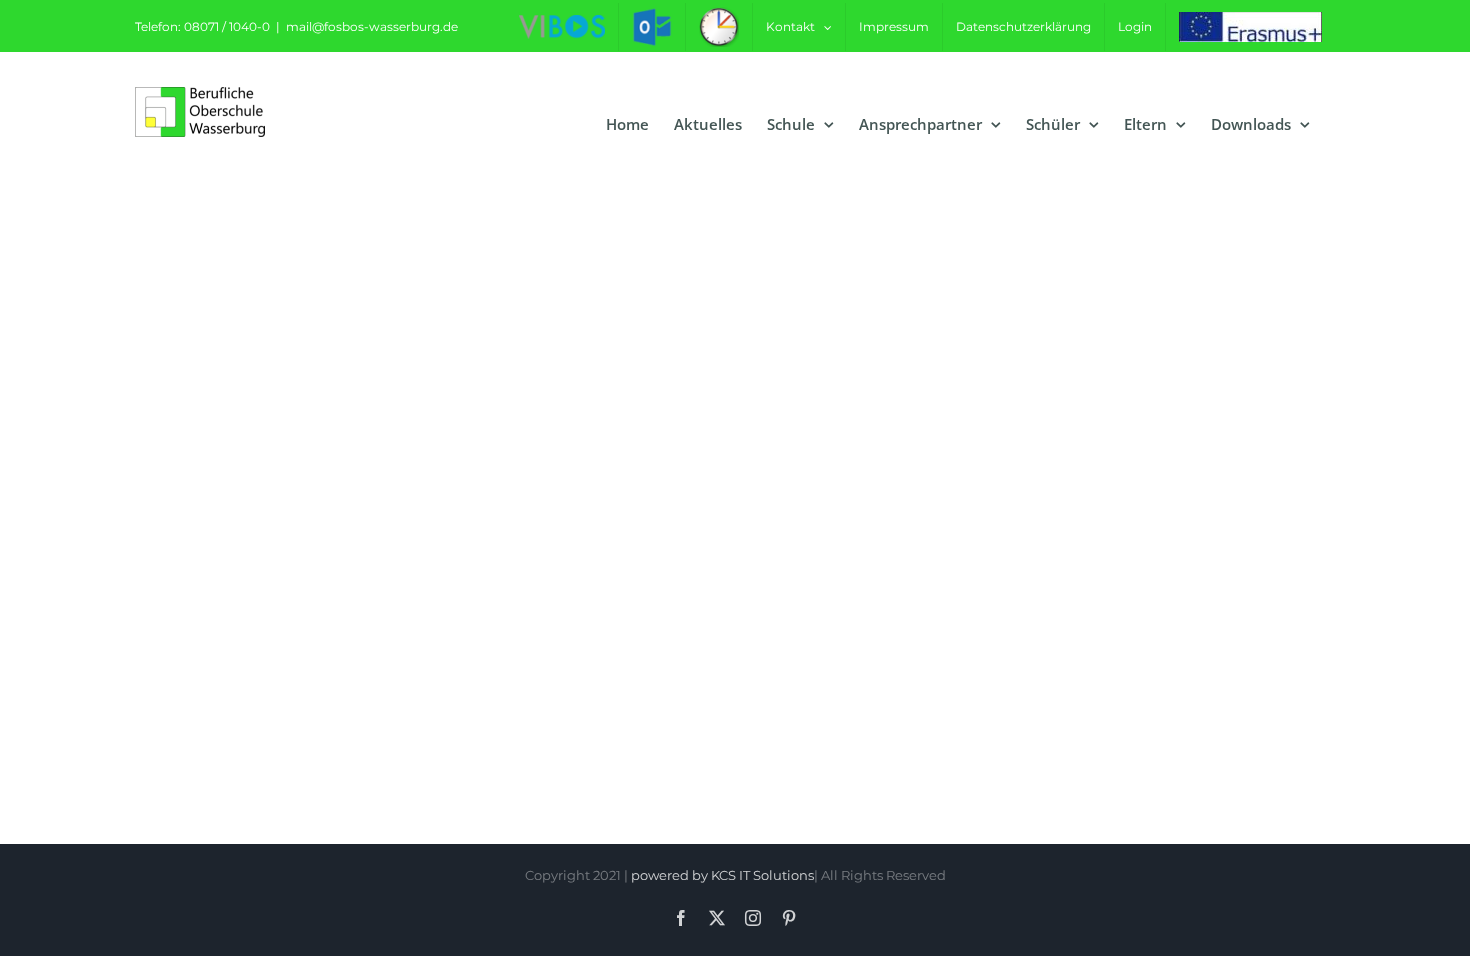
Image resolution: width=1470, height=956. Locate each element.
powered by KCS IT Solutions (722, 875)
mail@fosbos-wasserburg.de (372, 26)
